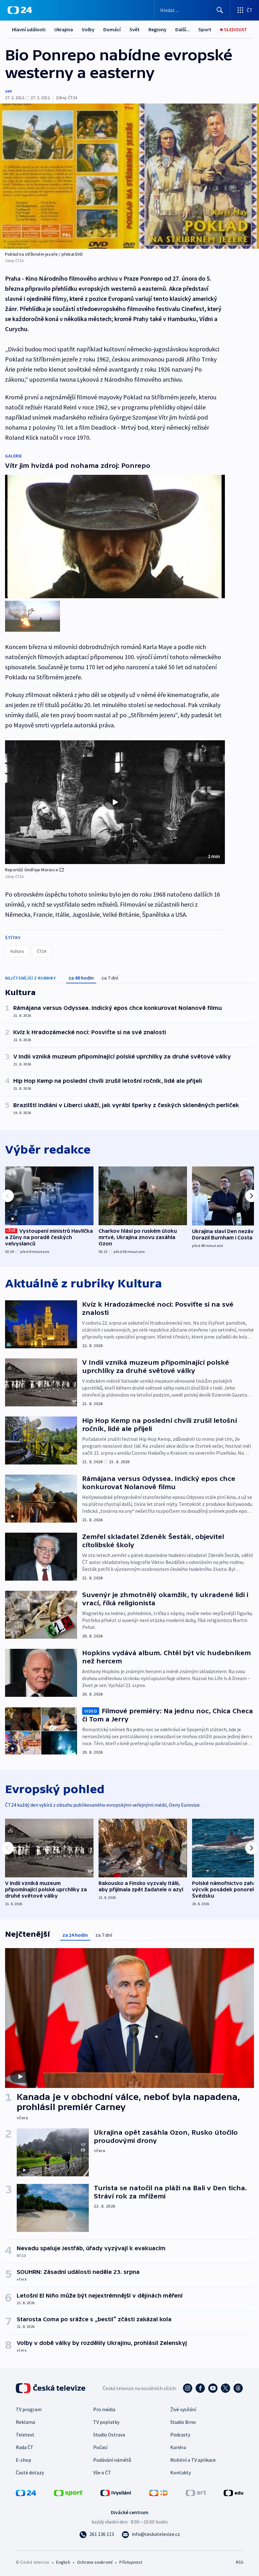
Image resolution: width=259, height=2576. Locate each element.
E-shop (24, 2460)
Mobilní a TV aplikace (193, 2460)
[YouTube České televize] (213, 2388)
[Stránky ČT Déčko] (158, 2492)
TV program (29, 2409)
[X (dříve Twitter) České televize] (226, 2388)
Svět (135, 29)
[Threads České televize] (238, 2388)
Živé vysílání (183, 2409)
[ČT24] (20, 10)
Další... (183, 29)
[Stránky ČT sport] (68, 2492)
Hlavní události (29, 29)
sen (9, 91)
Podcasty (180, 2435)
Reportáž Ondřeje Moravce (32, 870)
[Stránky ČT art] (196, 2492)
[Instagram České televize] (188, 2388)
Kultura (17, 951)
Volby (88, 29)
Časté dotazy (30, 2472)
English (63, 2562)
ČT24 (42, 951)
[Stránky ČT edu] (233, 2492)
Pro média (104, 2409)
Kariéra (178, 2447)
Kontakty (181, 2472)
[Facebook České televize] (200, 2388)
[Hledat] (220, 10)
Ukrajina (64, 29)
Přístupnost (131, 2562)
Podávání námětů (112, 2460)
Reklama (25, 2422)
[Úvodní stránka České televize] (51, 2388)
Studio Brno (183, 2422)
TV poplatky (106, 2422)
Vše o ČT (102, 2472)
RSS (240, 2562)
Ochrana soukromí (95, 2562)
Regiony (157, 29)
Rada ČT (25, 2447)
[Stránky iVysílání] (116, 2492)
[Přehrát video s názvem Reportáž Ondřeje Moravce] (115, 802)
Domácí (112, 29)
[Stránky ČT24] (26, 2492)
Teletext (25, 2435)
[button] (115, 802)
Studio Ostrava (109, 2435)
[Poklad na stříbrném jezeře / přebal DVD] (129, 176)
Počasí (100, 2447)
